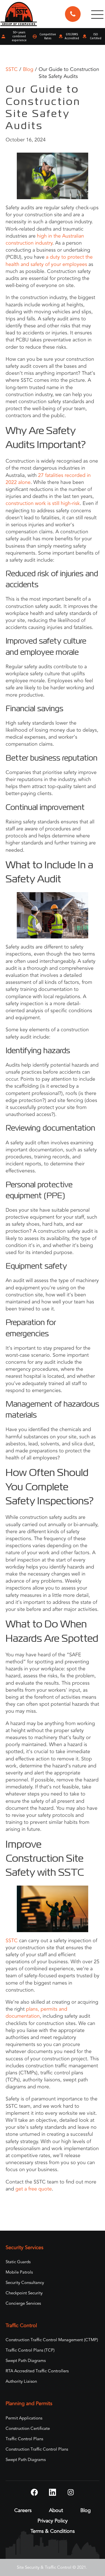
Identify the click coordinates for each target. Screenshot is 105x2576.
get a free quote (33, 2189)
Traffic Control (21, 2326)
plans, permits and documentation (36, 2013)
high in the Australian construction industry (45, 239)
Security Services (25, 2248)
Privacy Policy (53, 2521)
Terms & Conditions (53, 2531)
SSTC (12, 69)
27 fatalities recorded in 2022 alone (48, 479)
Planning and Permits (29, 2404)
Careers (23, 2510)
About (56, 2510)
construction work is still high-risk (43, 503)
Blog (28, 69)
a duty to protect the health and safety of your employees (49, 260)
